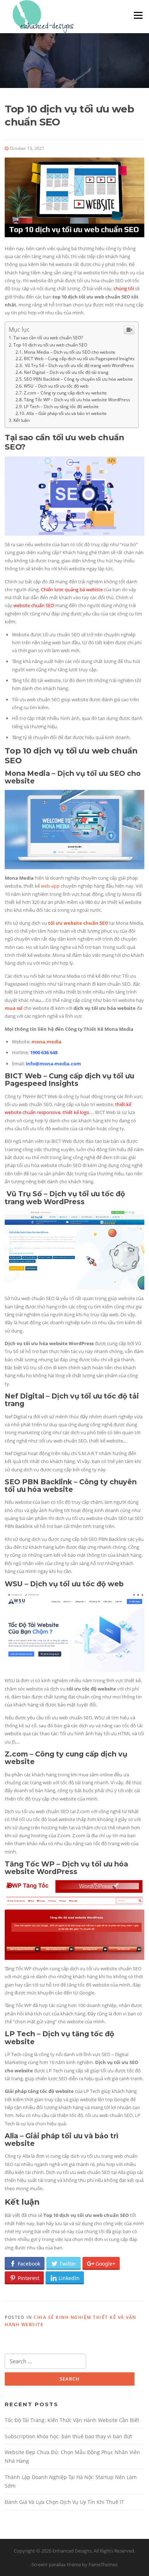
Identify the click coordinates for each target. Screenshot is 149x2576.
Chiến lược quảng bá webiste (72, 589)
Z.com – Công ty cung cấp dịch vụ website (65, 393)
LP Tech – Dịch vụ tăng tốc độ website (61, 406)
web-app (50, 886)
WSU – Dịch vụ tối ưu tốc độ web (56, 386)
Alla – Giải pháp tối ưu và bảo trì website (67, 413)
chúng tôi (124, 288)
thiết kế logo (75, 1112)
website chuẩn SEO (34, 605)
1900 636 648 (44, 1052)
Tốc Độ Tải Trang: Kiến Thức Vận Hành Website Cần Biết (72, 2420)
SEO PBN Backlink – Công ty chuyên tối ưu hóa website (78, 379)
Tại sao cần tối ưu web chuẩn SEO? (48, 338)
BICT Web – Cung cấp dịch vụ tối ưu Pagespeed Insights (79, 358)
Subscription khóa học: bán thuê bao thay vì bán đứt (68, 2436)
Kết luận (22, 420)
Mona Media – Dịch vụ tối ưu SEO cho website (70, 352)
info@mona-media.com (53, 1064)
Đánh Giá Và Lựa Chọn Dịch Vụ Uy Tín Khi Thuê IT (64, 2502)
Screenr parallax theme (56, 2564)
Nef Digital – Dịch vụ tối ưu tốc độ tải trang (66, 372)
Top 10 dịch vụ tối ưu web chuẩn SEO (50, 345)
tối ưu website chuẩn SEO (78, 923)
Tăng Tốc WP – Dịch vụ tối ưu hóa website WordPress (77, 399)
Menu (138, 15)
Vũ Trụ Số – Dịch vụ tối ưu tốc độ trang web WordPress (79, 365)
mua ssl (14, 1008)
